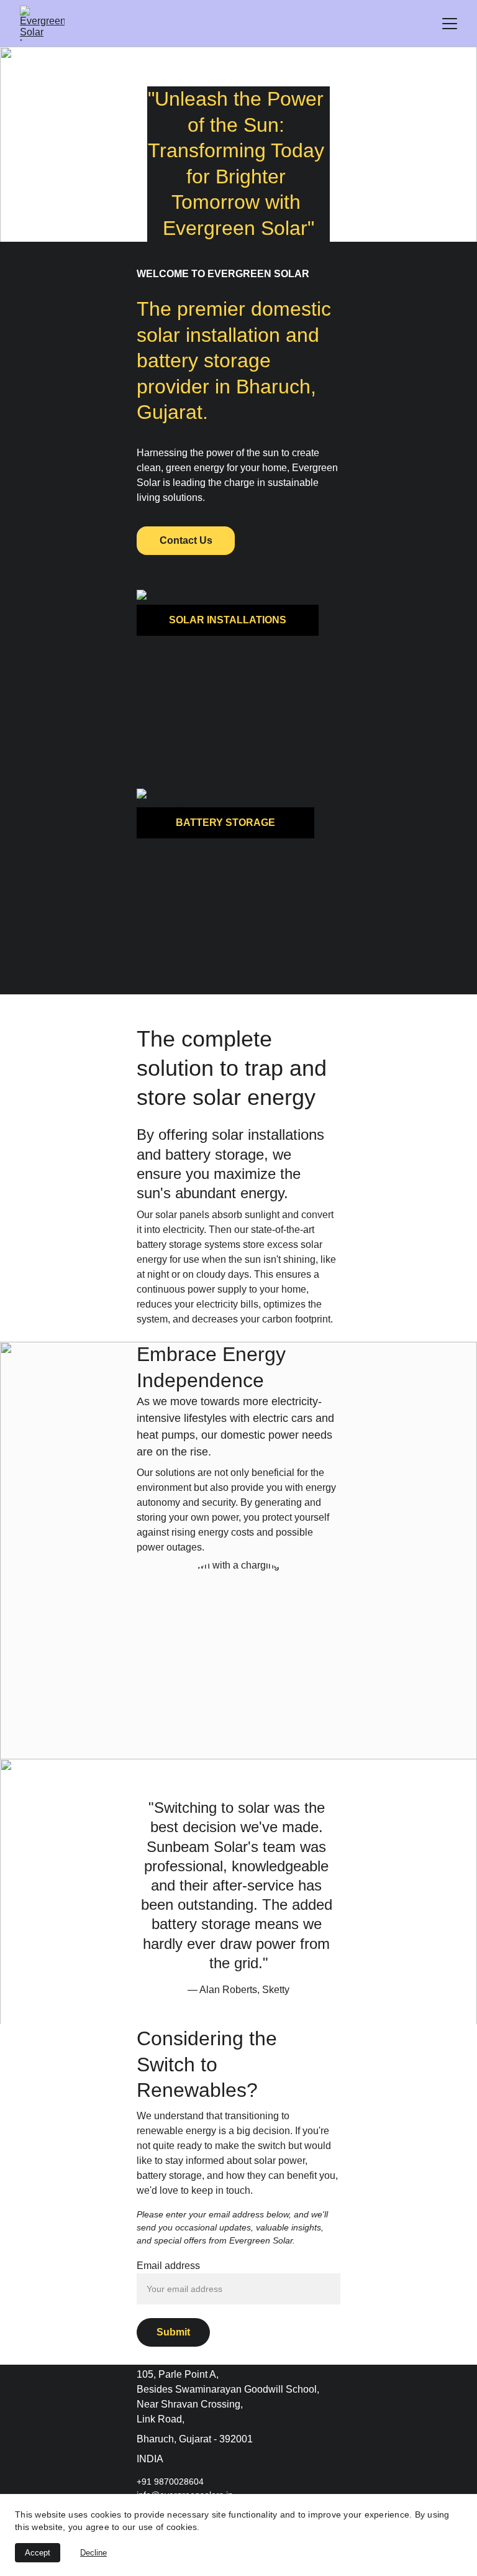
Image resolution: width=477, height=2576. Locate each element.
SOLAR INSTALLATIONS (228, 620)
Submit (173, 2332)
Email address (168, 2266)
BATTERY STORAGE (225, 823)
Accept (38, 2553)
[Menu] (450, 24)
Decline (93, 2553)
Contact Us (186, 540)
